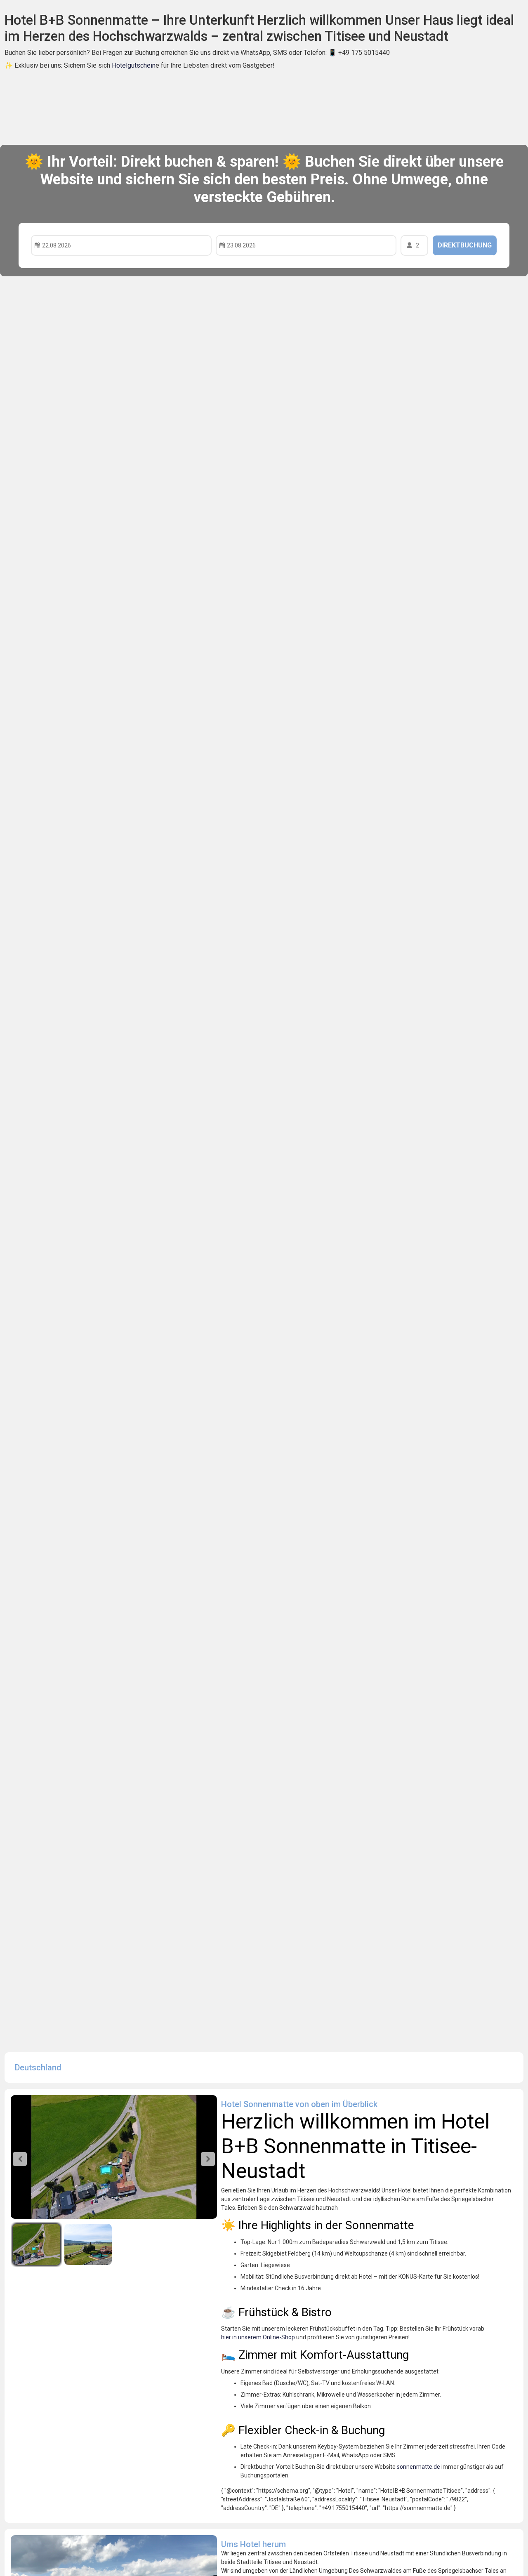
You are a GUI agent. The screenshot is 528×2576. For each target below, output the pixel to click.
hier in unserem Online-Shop (258, 2337)
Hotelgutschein (134, 65)
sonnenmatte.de (418, 2467)
